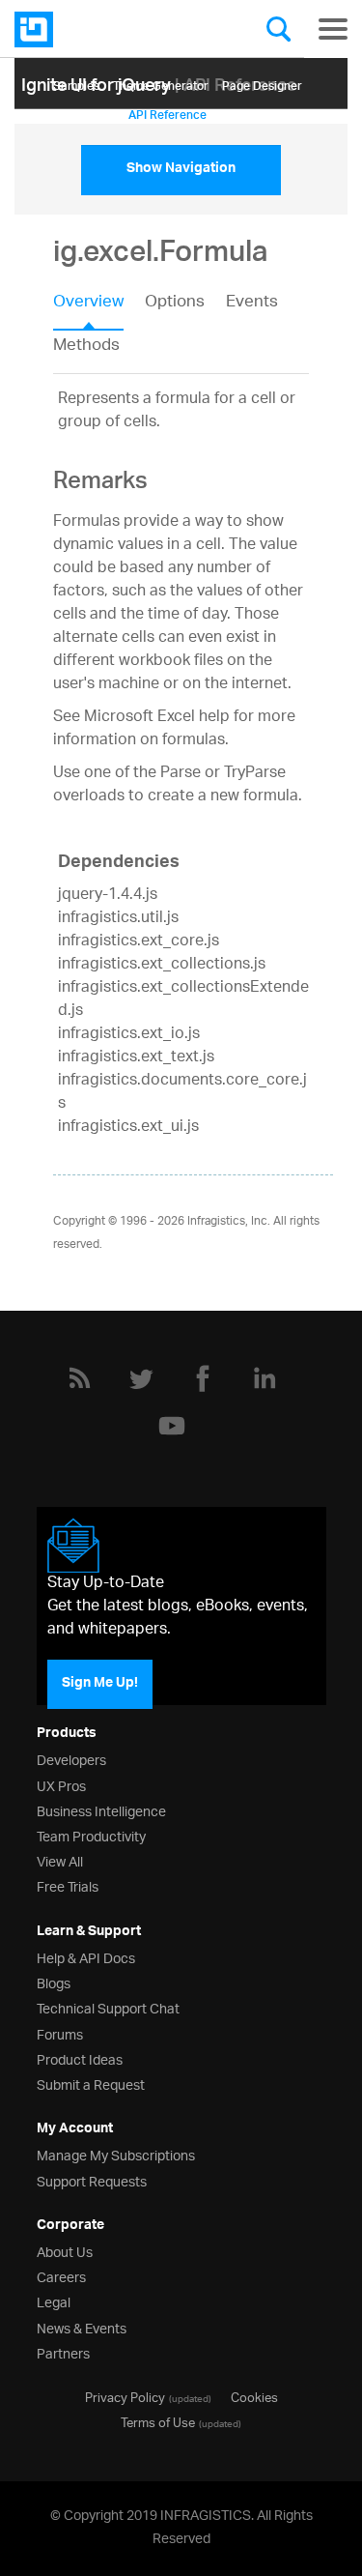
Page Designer (262, 83)
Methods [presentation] (86, 346)
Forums (60, 2033)
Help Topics (84, 112)
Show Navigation (181, 170)
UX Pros (61, 1785)
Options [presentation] (175, 304)
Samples (76, 83)
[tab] (99, 308)
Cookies (254, 2396)
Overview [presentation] (88, 304)
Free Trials (68, 1885)
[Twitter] (141, 1378)
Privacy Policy (125, 2396)
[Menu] (333, 29)
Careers (61, 2276)
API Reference (167, 112)
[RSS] (79, 1378)
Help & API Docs (86, 1957)
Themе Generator (161, 83)
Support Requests (92, 2180)
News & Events (82, 2327)
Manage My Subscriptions (116, 2154)
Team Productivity (91, 1835)
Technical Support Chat (108, 2007)
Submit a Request (91, 2084)
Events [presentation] (252, 304)
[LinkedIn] (265, 1378)
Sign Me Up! (100, 1684)
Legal (54, 2301)
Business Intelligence (101, 1810)
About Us (65, 2251)
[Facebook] (203, 1378)
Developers (71, 1759)
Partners (63, 2352)
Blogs (54, 1982)
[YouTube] (172, 1426)
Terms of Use (158, 2421)
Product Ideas (80, 2058)
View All (60, 1860)
